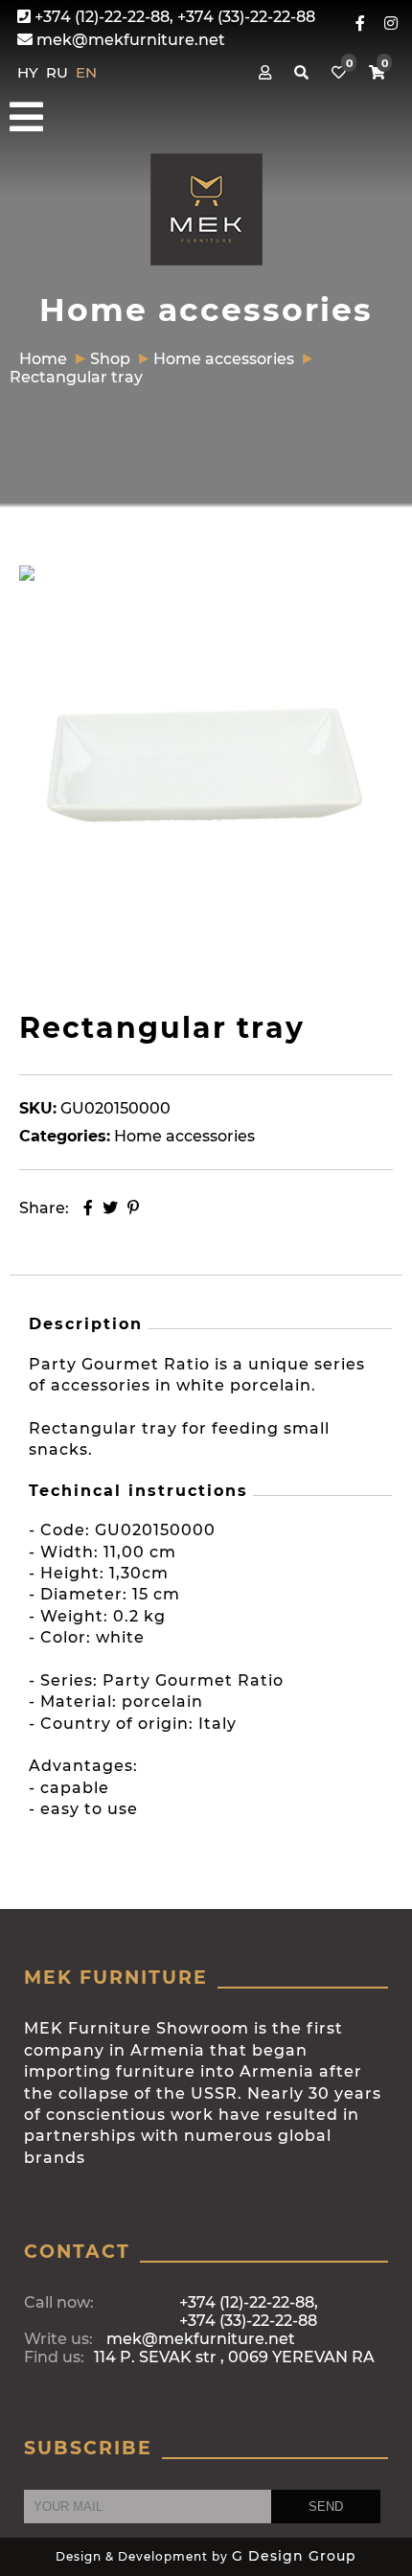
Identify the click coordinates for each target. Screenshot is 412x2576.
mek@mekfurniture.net (129, 40)
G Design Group (294, 2556)
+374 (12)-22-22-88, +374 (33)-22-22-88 (173, 17)
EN (86, 72)
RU (59, 72)
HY (30, 72)
